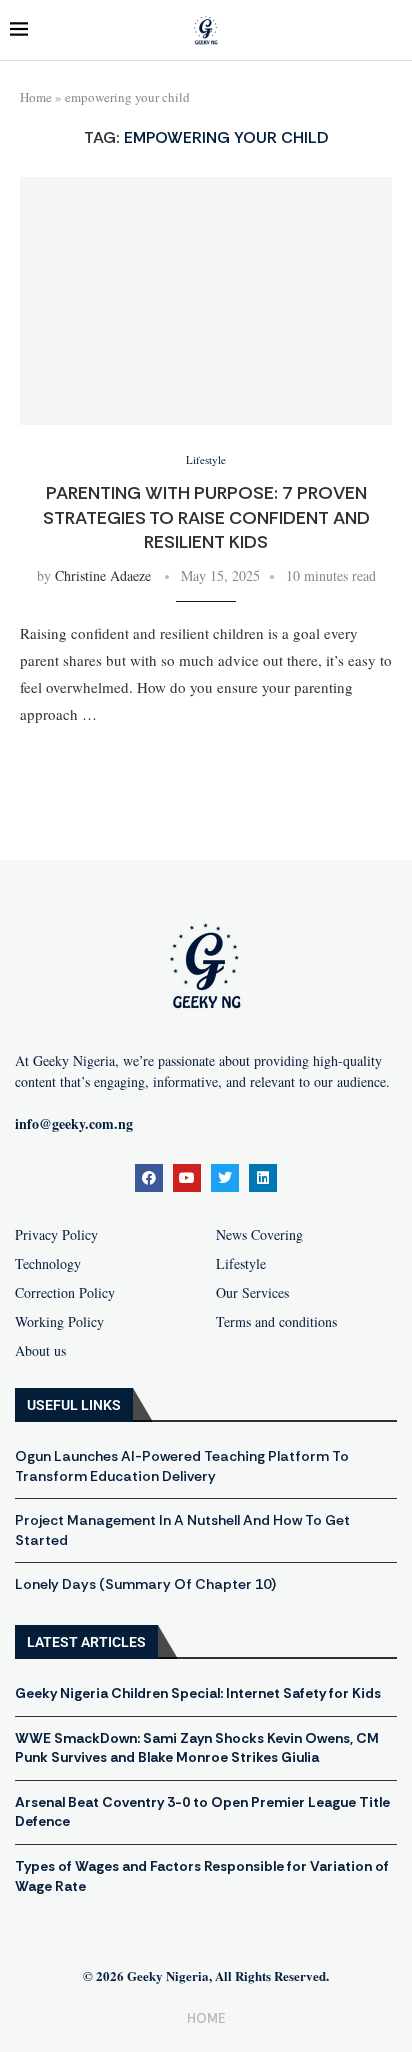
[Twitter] (225, 1178)
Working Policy (59, 1322)
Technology (48, 1264)
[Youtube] (187, 1178)
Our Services (252, 1293)
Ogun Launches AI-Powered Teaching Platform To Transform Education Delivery (182, 1466)
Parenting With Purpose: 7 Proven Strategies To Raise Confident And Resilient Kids (206, 517)
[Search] (392, 30)
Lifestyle (241, 1264)
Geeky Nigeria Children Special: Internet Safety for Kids (198, 1693)
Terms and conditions (276, 1322)
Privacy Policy (56, 1235)
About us (40, 1351)
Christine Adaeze (103, 575)
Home (36, 97)
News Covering (259, 1235)
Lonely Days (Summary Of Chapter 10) (145, 1584)
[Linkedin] (263, 1178)
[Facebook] (149, 1178)
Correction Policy (65, 1293)
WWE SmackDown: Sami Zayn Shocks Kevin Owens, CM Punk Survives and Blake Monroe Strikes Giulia (197, 1748)
